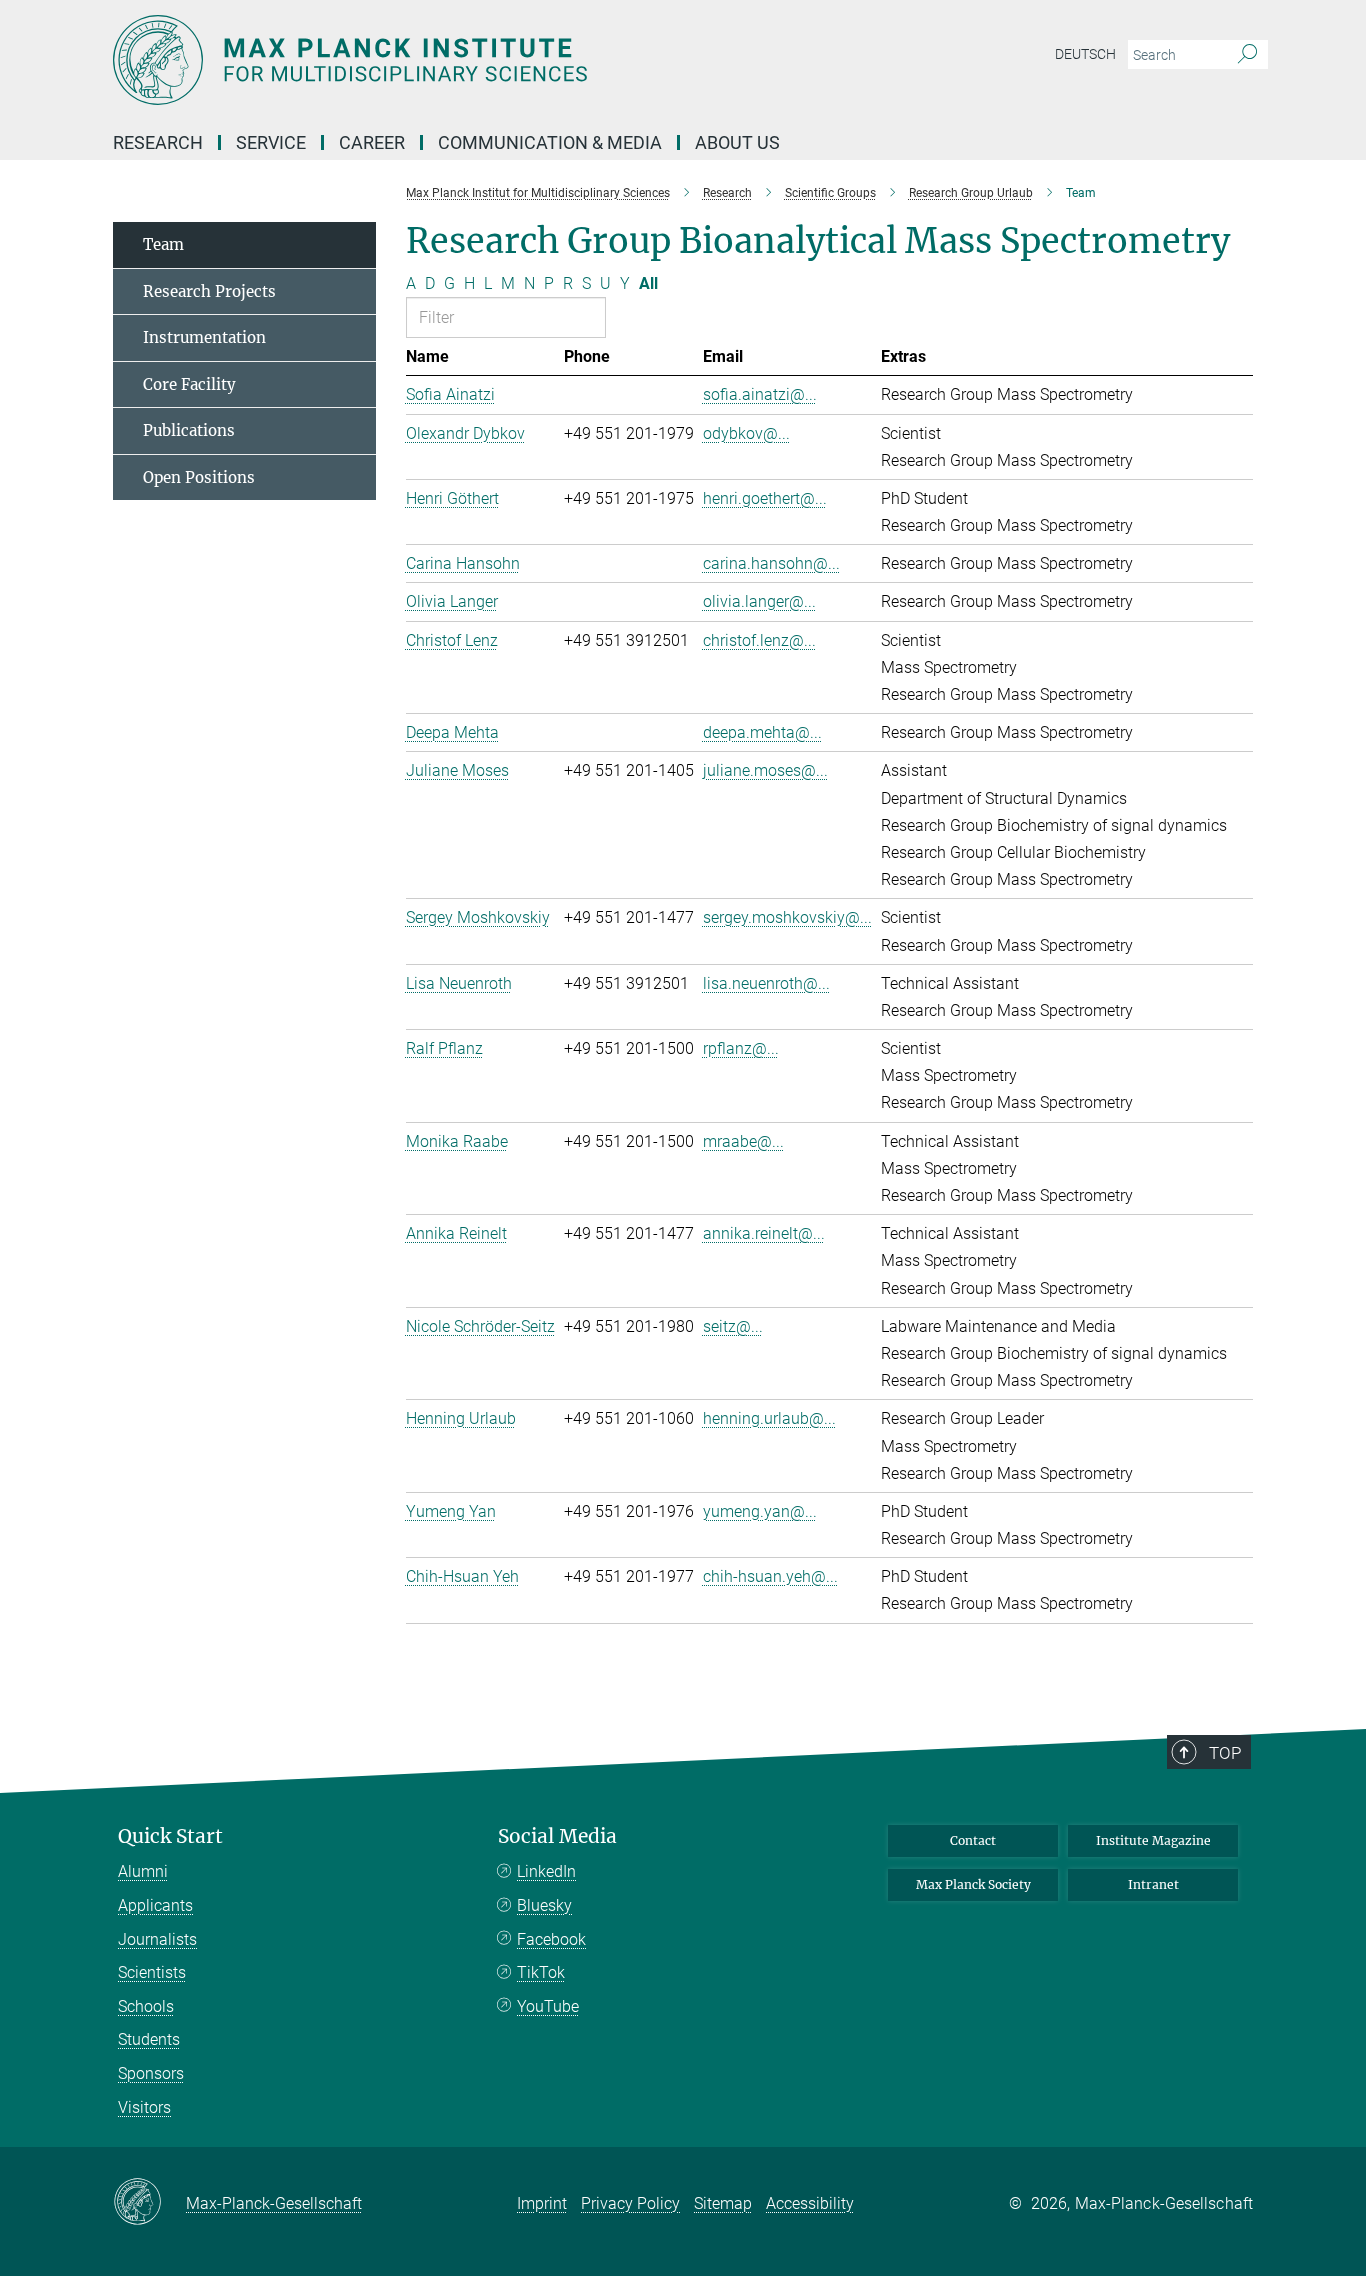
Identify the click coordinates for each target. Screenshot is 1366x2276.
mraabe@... (743, 1141)
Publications (189, 430)
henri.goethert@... (765, 498)
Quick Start (170, 1836)
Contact (973, 1840)
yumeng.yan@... (760, 1511)
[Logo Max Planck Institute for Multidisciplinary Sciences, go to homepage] (488, 60)
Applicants (155, 1905)
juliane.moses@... (765, 770)
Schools (146, 2006)
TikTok (541, 1972)
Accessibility (810, 2203)
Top (1225, 1753)
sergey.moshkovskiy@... (787, 917)
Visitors (144, 2107)
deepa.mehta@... (762, 732)
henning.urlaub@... (769, 1418)
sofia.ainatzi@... (760, 394)
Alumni (143, 1871)
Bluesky (544, 1905)
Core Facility (189, 384)
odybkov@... (746, 433)
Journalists (157, 1939)
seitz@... (733, 1326)
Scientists (152, 1972)
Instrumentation (204, 337)
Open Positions (199, 477)
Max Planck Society (973, 1884)
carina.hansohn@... (771, 563)
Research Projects (209, 291)
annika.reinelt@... (764, 1233)
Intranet (1153, 1884)
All (648, 283)
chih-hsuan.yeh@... (770, 1576)
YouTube (548, 2006)
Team (163, 244)
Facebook (551, 1939)
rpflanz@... (741, 1048)
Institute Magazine (1153, 1840)
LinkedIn (546, 1871)
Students (149, 2039)
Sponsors (151, 2073)
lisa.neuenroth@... (766, 983)
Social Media (557, 1836)
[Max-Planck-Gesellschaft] (149, 2203)
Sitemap (723, 2203)
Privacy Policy (630, 2203)
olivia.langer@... (759, 601)
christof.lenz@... (759, 640)
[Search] (1247, 55)
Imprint (542, 2203)
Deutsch (1085, 54)
